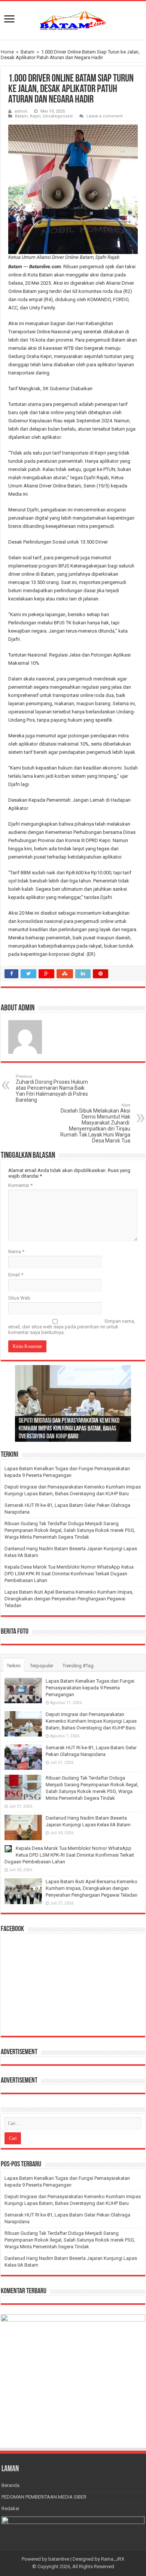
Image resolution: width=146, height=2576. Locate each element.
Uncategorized (58, 116)
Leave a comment (105, 116)
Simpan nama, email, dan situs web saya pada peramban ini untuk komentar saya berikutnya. (72, 1327)
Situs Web (19, 1298)
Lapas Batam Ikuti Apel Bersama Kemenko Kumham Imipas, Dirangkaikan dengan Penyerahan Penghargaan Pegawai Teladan (69, 1599)
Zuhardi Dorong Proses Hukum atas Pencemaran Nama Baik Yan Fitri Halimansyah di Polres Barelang (52, 1088)
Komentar (20, 1185)
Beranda (10, 2485)
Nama (16, 1252)
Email (16, 1275)
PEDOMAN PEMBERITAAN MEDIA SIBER (44, 2497)
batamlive (59, 2559)
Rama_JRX (113, 2559)
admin (21, 111)
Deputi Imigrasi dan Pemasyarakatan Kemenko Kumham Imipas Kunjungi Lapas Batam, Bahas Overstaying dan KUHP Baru (69, 1429)
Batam (28, 52)
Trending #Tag (78, 1666)
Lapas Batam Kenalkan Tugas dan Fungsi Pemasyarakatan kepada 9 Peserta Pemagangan (90, 1688)
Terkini (14, 1666)
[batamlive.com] (73, 19)
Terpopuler (42, 1666)
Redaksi (10, 2508)
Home (7, 52)
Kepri (35, 116)
